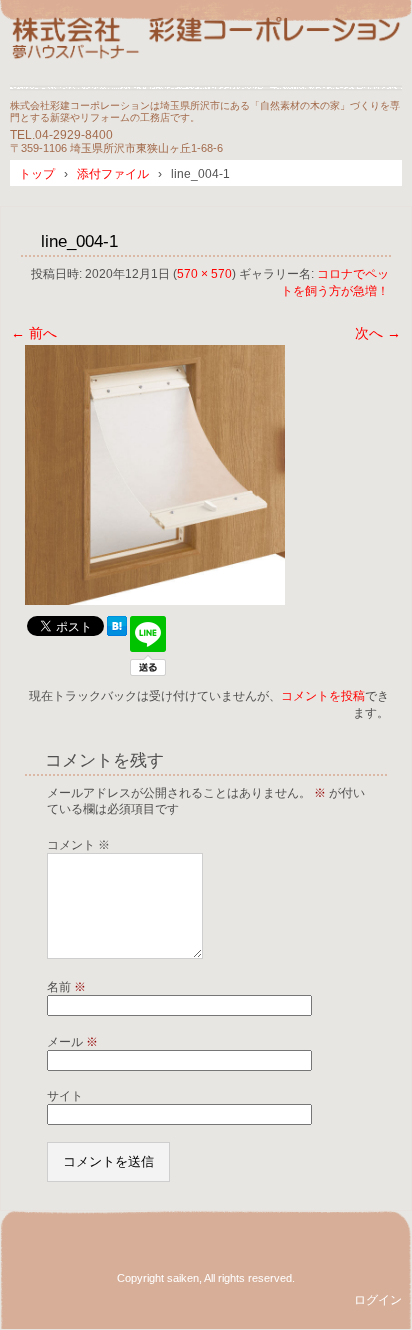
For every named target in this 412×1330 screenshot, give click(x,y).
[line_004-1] (155, 600)
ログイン (378, 1300)
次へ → (378, 333)
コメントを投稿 (323, 696)
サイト (65, 1096)
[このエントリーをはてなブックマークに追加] (117, 631)
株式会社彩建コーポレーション (206, 52)
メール (72, 1042)
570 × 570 (204, 274)
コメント (78, 845)
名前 (66, 987)
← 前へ (34, 333)
